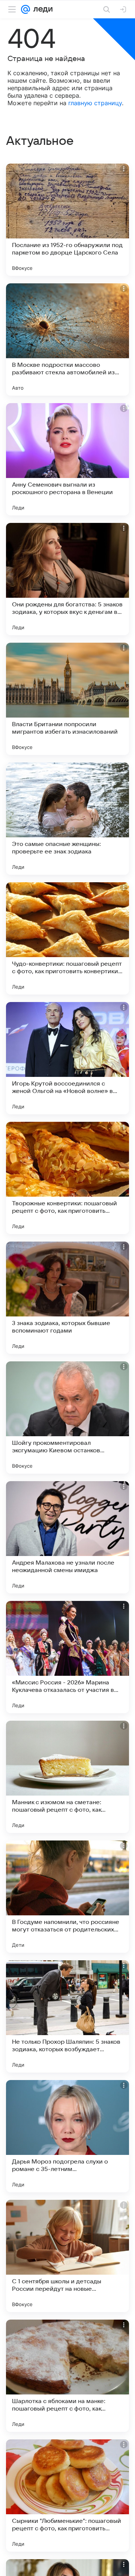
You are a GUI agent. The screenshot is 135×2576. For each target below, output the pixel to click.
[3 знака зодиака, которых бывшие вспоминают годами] (67, 1298)
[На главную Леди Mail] (41, 9)
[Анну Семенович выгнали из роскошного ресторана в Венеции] (67, 459)
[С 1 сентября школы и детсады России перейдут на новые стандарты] (67, 2256)
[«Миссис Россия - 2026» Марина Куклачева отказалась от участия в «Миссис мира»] (67, 1657)
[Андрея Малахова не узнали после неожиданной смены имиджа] (67, 1537)
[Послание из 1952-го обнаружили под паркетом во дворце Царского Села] (67, 220)
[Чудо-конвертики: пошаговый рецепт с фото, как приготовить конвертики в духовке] (67, 938)
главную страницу (95, 103)
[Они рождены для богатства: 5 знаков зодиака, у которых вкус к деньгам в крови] (67, 579)
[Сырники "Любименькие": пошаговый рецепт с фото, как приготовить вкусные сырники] (67, 2496)
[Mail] (25, 9)
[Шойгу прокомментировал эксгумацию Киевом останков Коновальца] (67, 1418)
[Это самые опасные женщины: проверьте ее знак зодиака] (67, 819)
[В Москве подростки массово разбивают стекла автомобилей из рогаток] (67, 339)
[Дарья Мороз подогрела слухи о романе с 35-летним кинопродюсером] (67, 2136)
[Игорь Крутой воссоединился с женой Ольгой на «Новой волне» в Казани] (67, 1058)
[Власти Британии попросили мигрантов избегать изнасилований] (67, 699)
